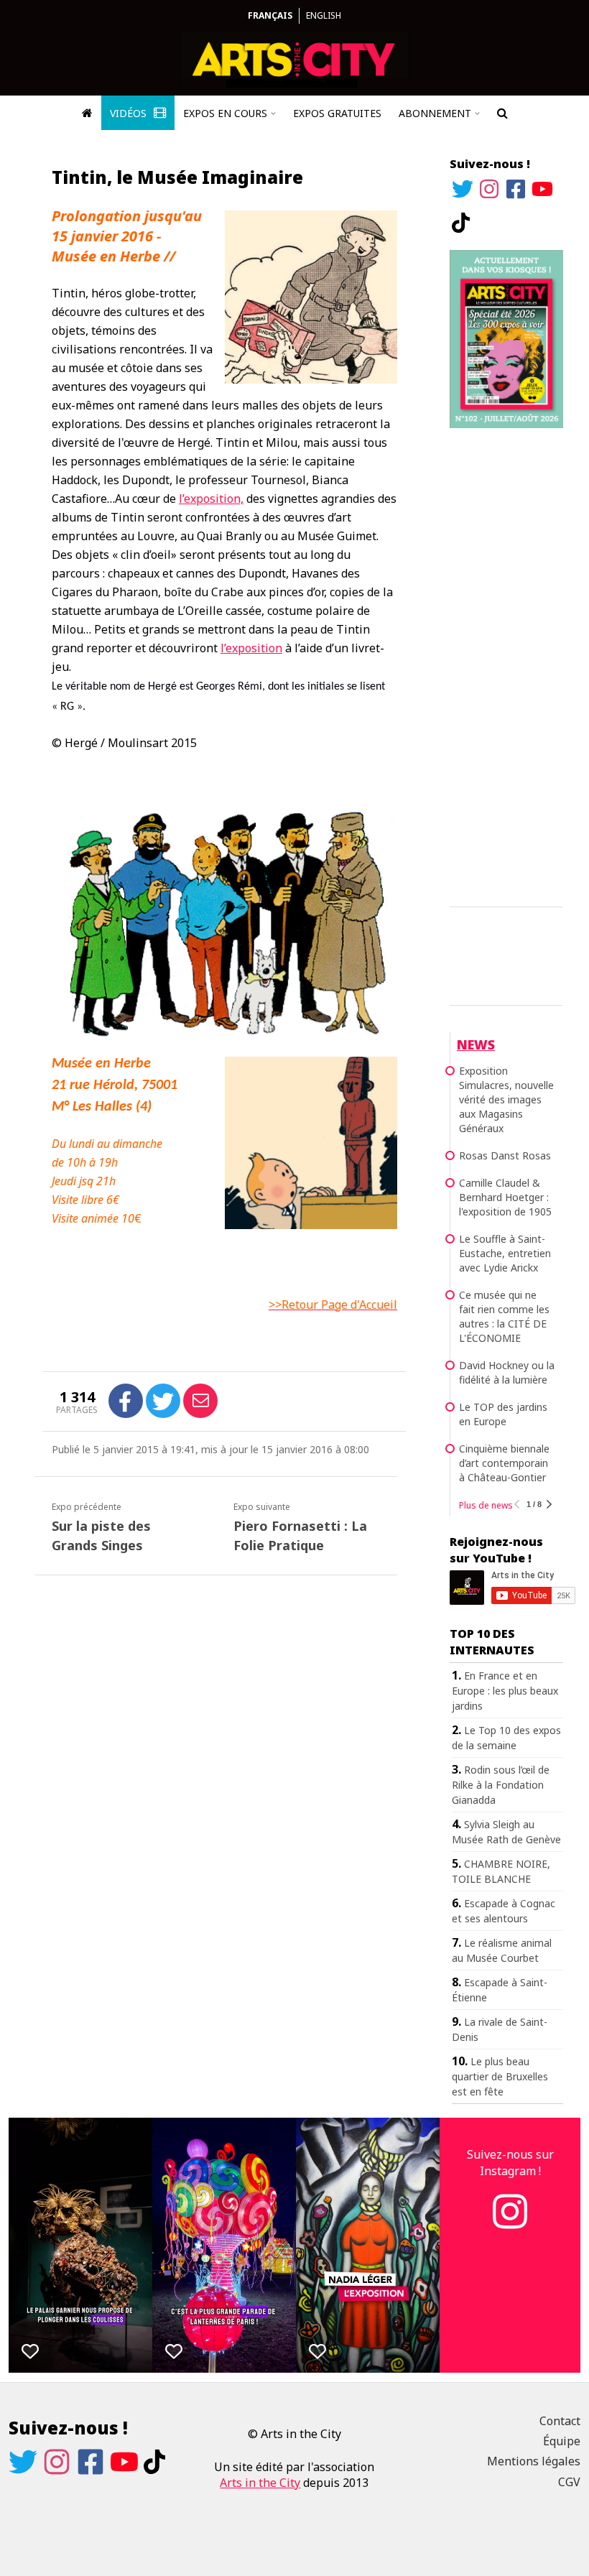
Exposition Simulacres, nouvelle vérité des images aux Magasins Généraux (506, 1099)
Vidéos (130, 113)
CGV (569, 2482)
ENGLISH (324, 15)
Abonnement (435, 113)
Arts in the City (260, 2483)
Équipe (562, 2441)
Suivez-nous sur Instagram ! (510, 2162)
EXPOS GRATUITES (337, 113)
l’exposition (251, 648)
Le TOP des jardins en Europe (503, 1414)
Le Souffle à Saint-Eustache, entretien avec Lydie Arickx (505, 1253)
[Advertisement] (506, 665)
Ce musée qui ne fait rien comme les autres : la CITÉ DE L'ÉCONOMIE (504, 1316)
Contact (560, 2421)
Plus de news (486, 1505)
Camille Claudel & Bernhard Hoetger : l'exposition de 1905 (505, 1197)
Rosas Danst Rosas (505, 1155)
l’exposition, (211, 499)
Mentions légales (534, 2461)
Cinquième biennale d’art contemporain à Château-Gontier (504, 1463)
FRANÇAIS (270, 15)
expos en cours (225, 113)
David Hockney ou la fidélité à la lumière (507, 1372)
